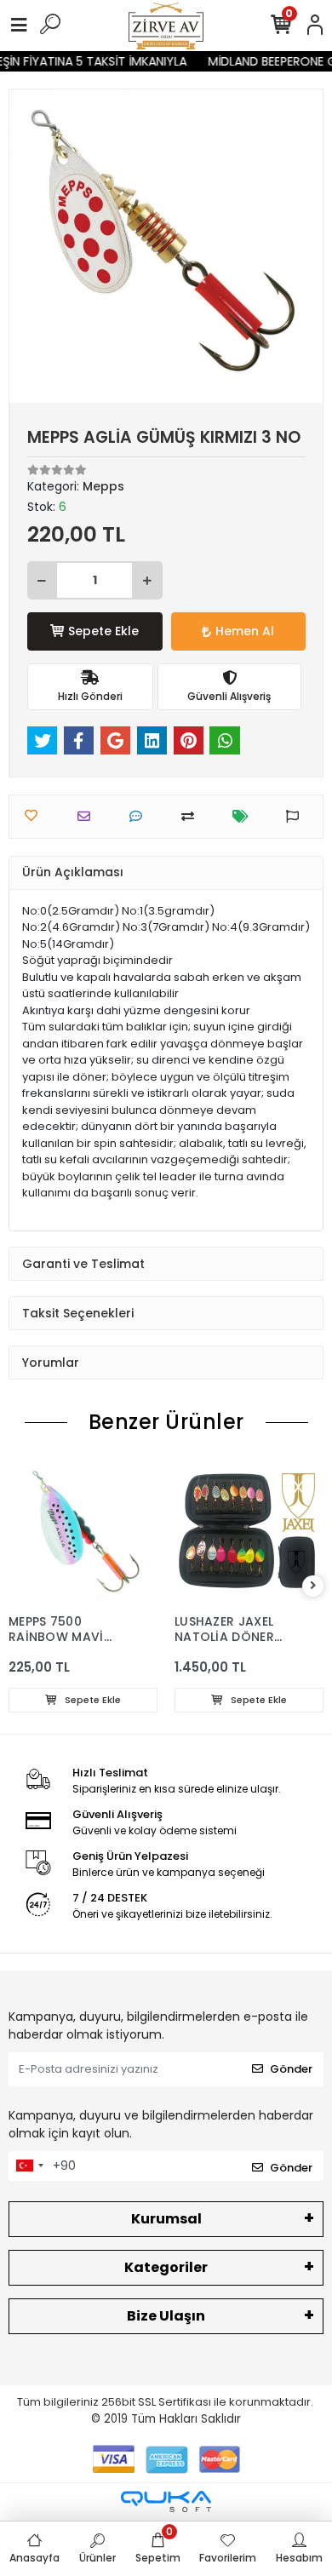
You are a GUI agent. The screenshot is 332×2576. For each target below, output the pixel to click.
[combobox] (29, 2166)
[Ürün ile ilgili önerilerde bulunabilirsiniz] (297, 816)
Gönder (291, 2069)
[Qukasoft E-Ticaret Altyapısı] (166, 2501)
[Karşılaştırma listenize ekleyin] (192, 816)
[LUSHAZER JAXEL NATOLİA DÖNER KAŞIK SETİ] (249, 1531)
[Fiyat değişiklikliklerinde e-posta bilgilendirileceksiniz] (245, 816)
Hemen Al (245, 631)
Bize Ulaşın (166, 2316)
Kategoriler (166, 2267)
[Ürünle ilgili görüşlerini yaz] (140, 816)
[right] (313, 1586)
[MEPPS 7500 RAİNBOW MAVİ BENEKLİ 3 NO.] (83, 1531)
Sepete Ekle (103, 631)
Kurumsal (166, 2219)
